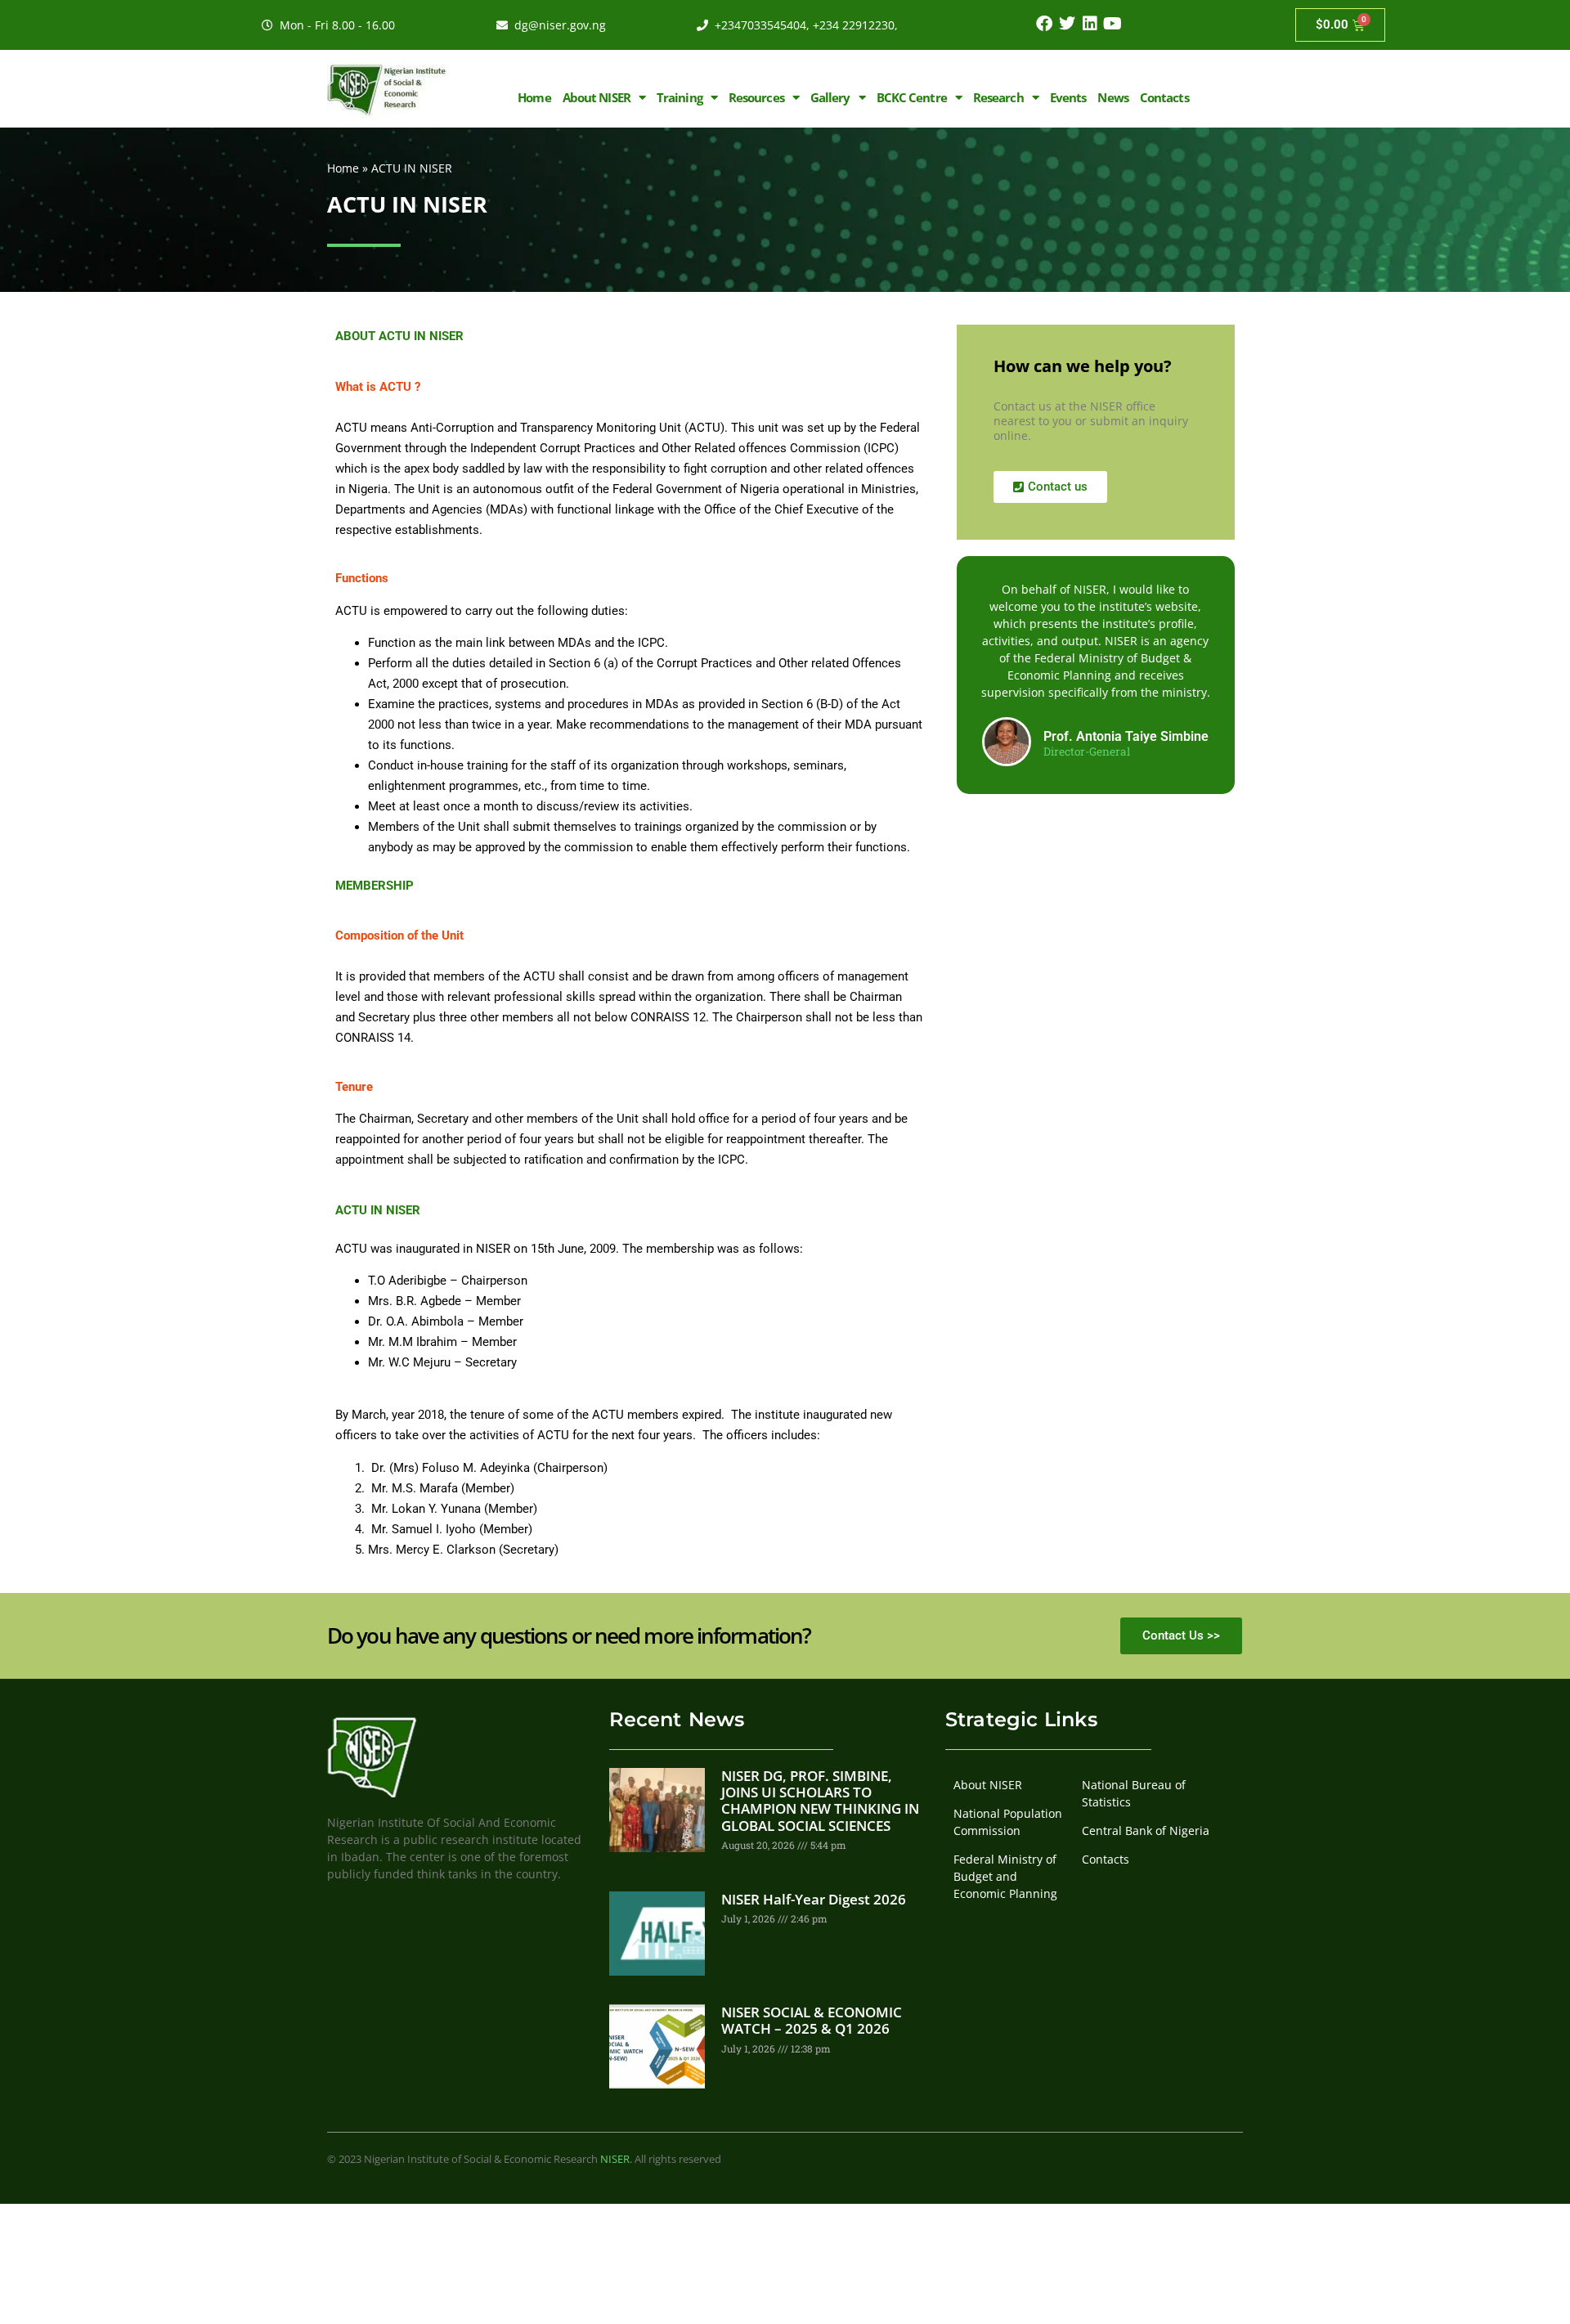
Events (1068, 97)
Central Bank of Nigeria (1146, 1830)
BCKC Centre (912, 97)
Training (680, 97)
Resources (756, 97)
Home (534, 97)
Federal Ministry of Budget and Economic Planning (1005, 1876)
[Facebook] (1044, 24)
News (1112, 97)
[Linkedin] (1090, 24)
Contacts (1164, 97)
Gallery (830, 97)
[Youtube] (1113, 24)
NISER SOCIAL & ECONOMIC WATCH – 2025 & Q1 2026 (812, 2020)
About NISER (597, 97)
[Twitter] (1067, 24)
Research (998, 97)
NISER (615, 2159)
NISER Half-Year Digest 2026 (814, 1899)
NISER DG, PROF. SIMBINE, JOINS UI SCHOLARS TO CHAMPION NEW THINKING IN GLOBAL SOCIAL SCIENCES (820, 1801)
